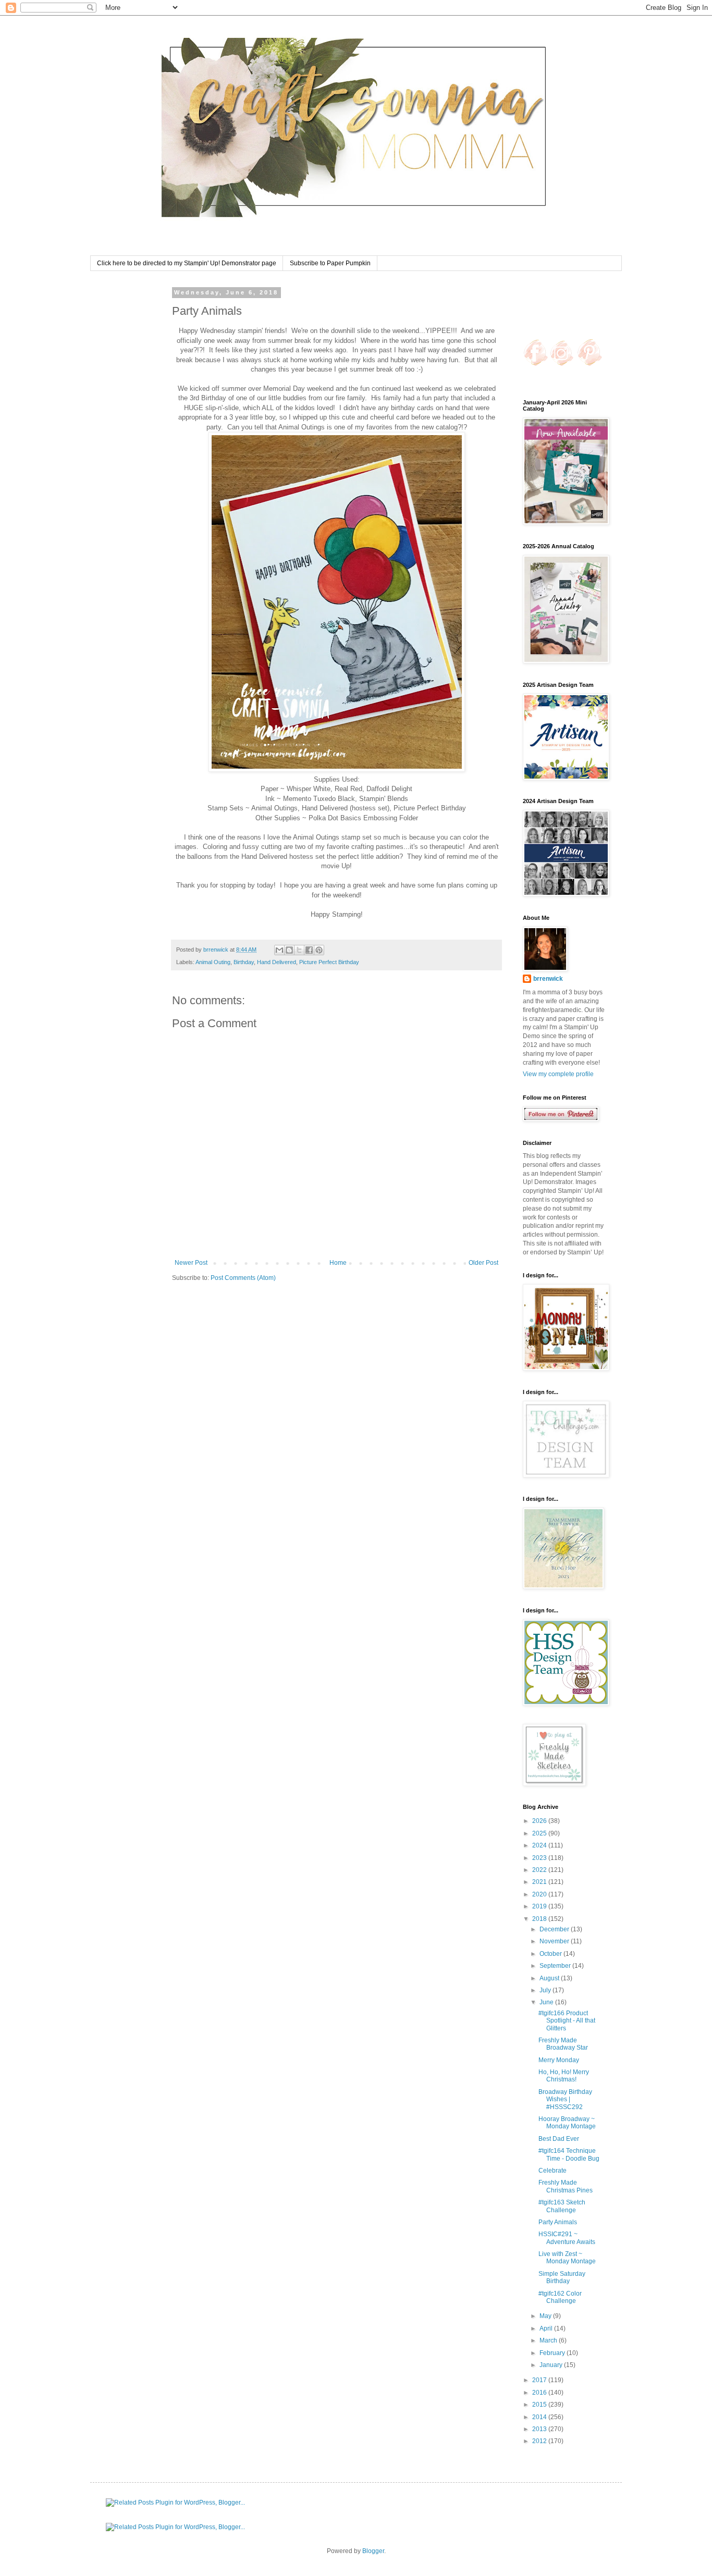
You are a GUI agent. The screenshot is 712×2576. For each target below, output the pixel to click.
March (549, 2340)
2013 (540, 2429)
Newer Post (191, 1263)
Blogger (373, 2551)
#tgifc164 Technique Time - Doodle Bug (569, 2154)
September (556, 1966)
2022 (540, 1870)
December (555, 1929)
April (547, 2328)
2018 (540, 1919)
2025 (540, 1833)
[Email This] (279, 950)
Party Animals (558, 2222)
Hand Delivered (277, 962)
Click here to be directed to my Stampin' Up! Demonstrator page (187, 263)
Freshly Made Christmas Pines (566, 2186)
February (553, 2353)
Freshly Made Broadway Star (563, 2044)
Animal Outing (213, 962)
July (546, 1990)
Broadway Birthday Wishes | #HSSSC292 (565, 2099)
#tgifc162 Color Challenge (560, 2297)
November (555, 1941)
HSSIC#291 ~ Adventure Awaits (567, 2238)
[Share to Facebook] (309, 950)
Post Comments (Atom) (243, 1278)
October (551, 1954)
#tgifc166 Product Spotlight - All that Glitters (567, 2021)
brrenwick (548, 979)
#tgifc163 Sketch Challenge (562, 2206)
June (547, 2002)
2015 (540, 2405)
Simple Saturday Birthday (562, 2277)
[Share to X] (299, 950)
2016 (540, 2393)
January (552, 2365)
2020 (540, 1894)
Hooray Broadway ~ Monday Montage (567, 2123)
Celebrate (553, 2171)
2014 (540, 2417)
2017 (540, 2380)
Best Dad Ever (559, 2139)
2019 (540, 1906)
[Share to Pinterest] (319, 950)
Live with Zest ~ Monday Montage (567, 2258)
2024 (540, 1845)
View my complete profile (558, 1074)
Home (338, 1263)
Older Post (483, 1263)
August (550, 1978)
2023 (540, 1858)
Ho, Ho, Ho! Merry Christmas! (564, 2076)
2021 (540, 1882)
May (546, 2316)
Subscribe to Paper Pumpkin (330, 263)
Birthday (244, 962)
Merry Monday (559, 2060)
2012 (540, 2441)
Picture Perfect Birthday (329, 962)
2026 (540, 1821)
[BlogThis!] (289, 950)
